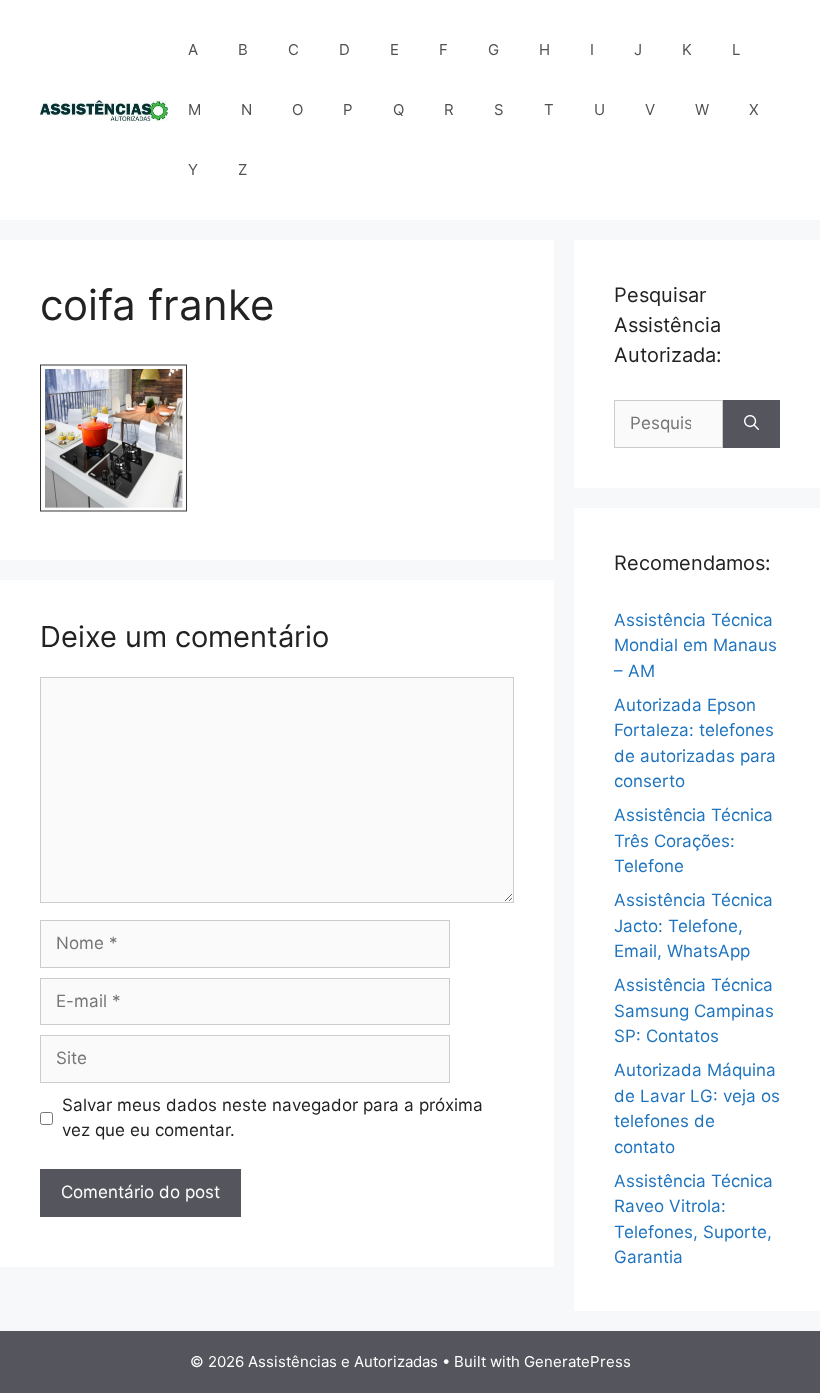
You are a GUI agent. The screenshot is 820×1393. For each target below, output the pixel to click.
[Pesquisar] (751, 424)
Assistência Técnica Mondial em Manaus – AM (695, 645)
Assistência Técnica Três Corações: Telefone (693, 840)
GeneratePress (577, 1361)
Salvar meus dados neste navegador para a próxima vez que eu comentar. (272, 1118)
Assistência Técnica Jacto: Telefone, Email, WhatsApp (693, 925)
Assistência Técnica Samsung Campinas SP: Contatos (694, 1010)
